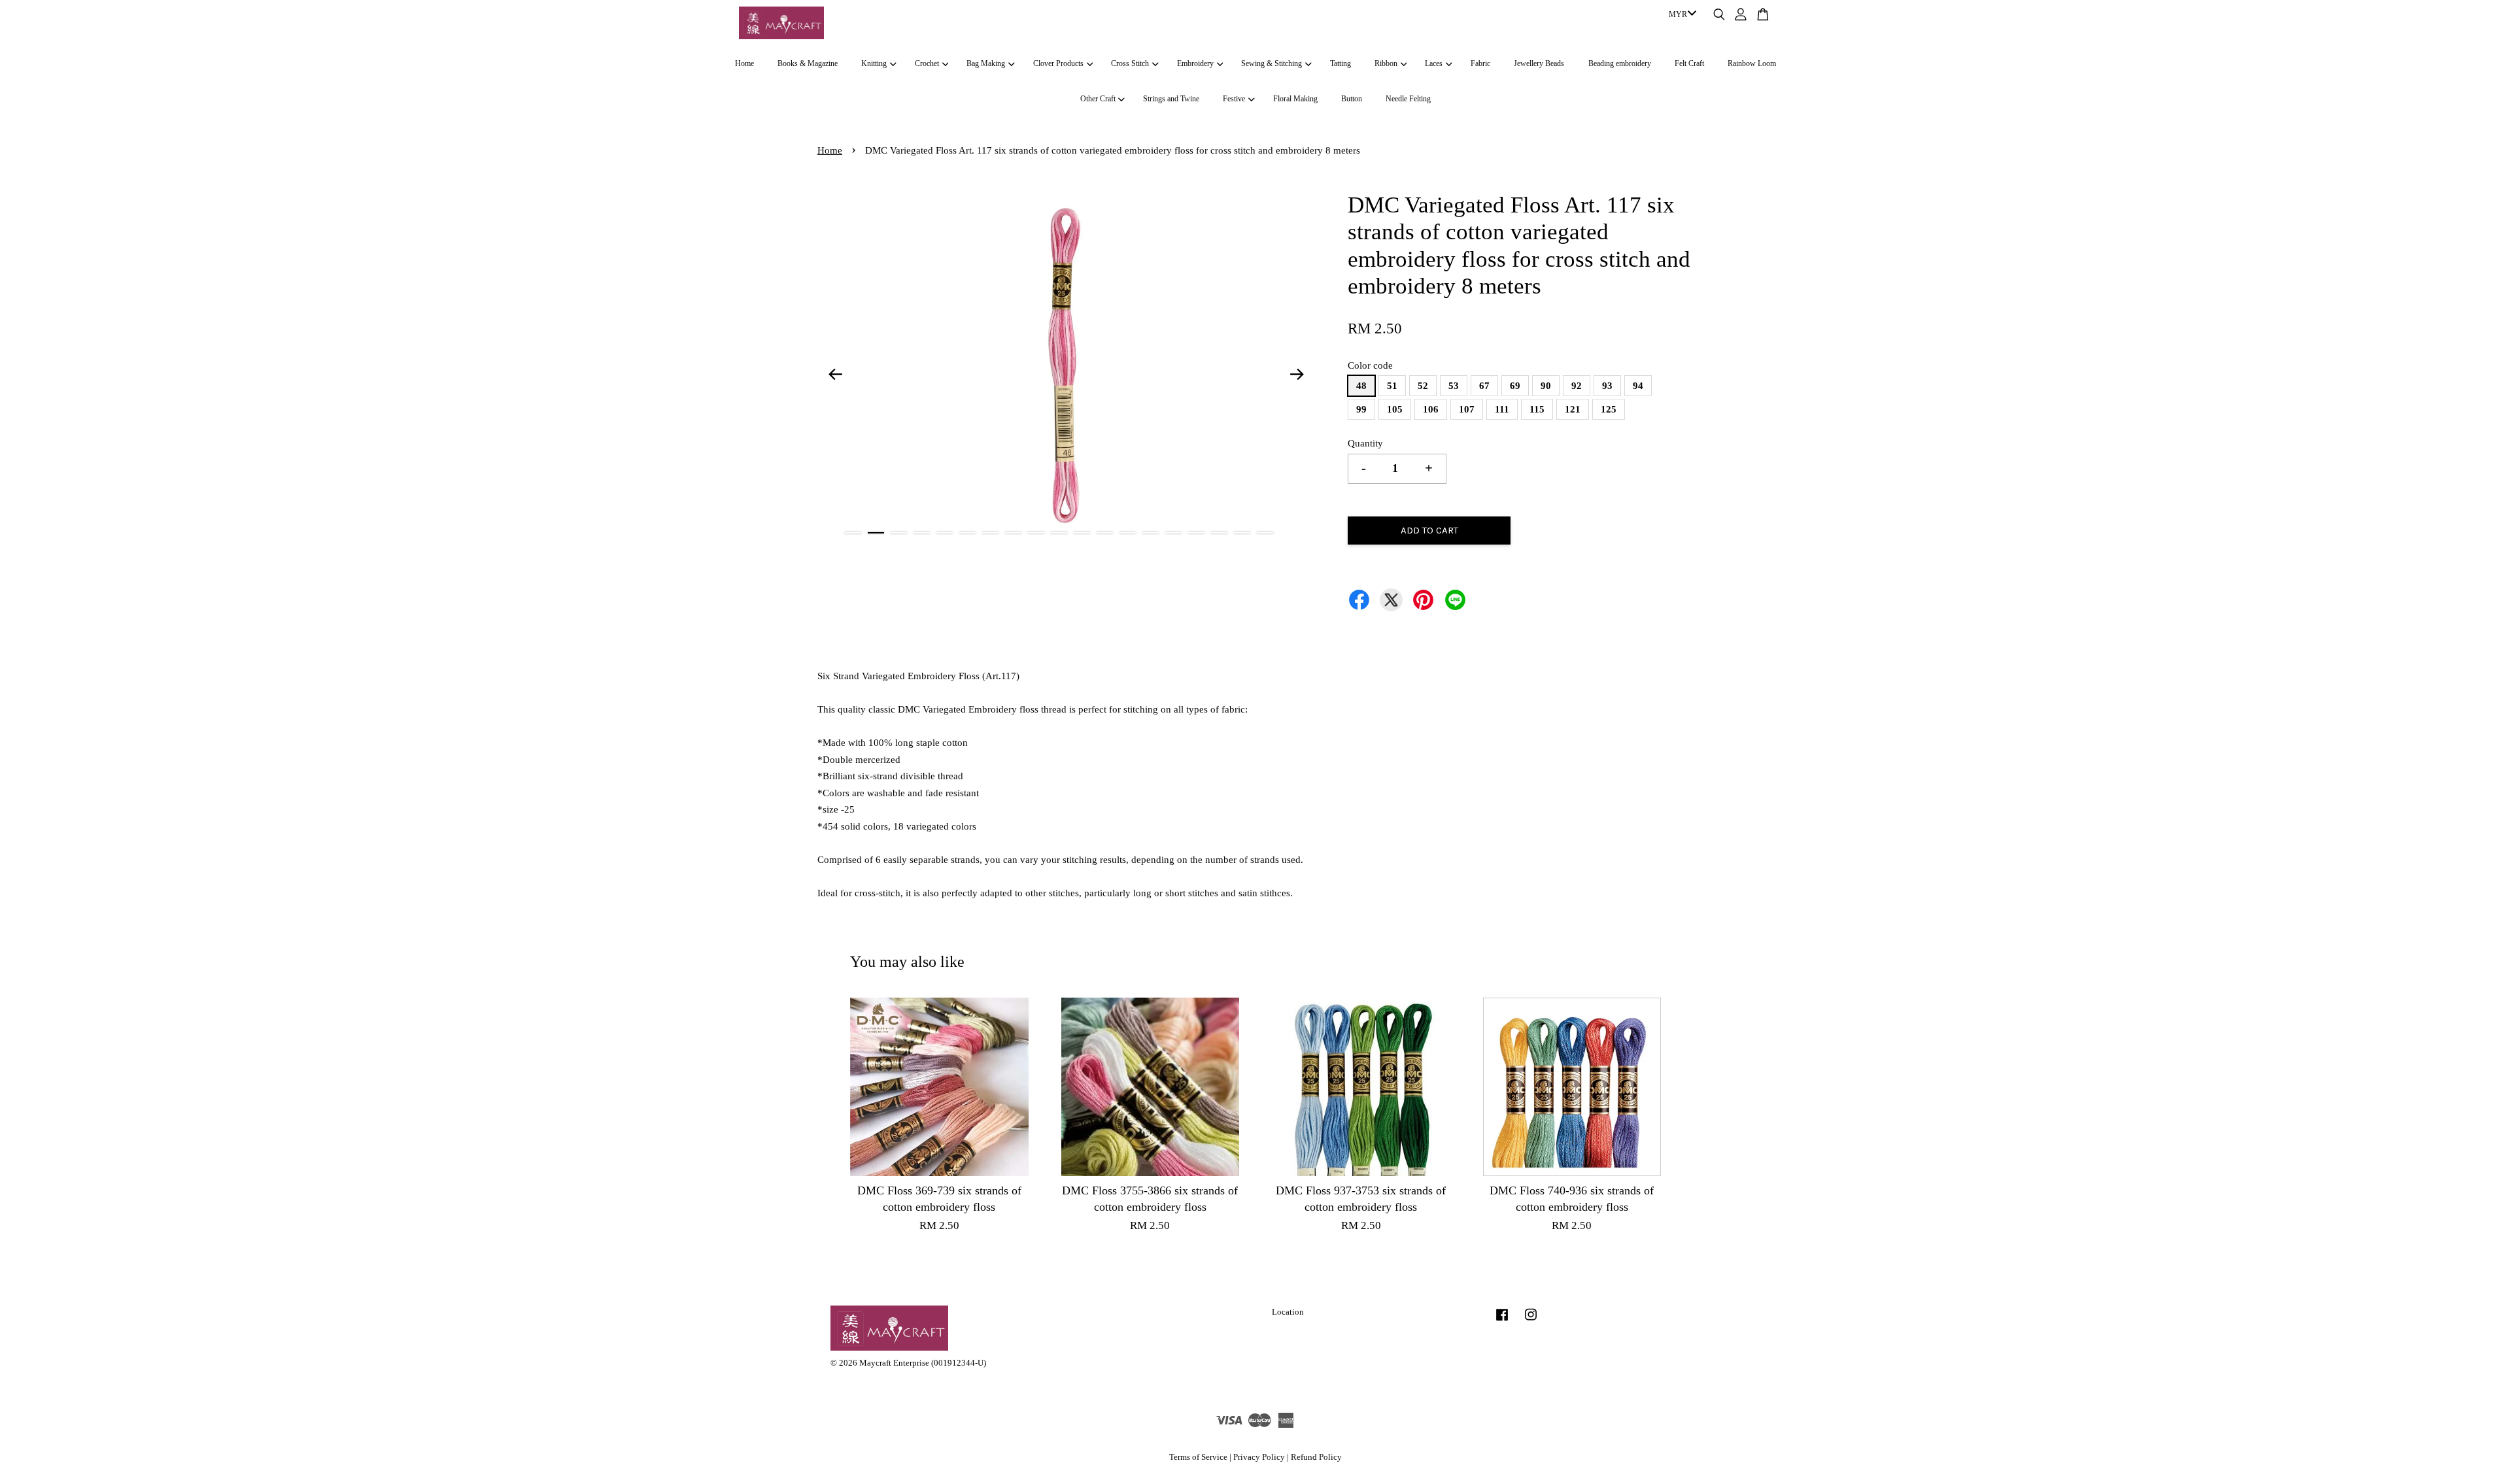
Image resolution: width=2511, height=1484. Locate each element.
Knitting (874, 63)
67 (1484, 386)
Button (1352, 99)
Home (744, 63)
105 (1395, 409)
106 (1431, 409)
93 (1607, 386)
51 (1392, 386)
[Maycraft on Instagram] (1531, 1321)
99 (1361, 409)
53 (1454, 386)
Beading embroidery (1620, 63)
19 (1265, 533)
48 (1361, 386)
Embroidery (1195, 63)
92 (1577, 386)
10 (1059, 533)
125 (1609, 409)
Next (1297, 374)
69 (1515, 386)
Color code (1370, 365)
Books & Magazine (808, 63)
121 (1573, 409)
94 (1638, 386)
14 (1151, 533)
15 (1173, 533)
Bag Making (986, 63)
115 (1537, 409)
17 (1219, 533)
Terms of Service (1198, 1457)
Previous (835, 374)
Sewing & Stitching (1272, 63)
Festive (1234, 99)
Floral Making (1295, 99)
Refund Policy (1316, 1457)
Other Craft (1098, 99)
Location (1288, 1312)
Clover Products (1058, 63)
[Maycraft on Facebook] (1502, 1321)
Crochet (927, 63)
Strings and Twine (1171, 99)
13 (1128, 533)
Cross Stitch (1130, 63)
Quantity (1365, 443)
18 (1242, 533)
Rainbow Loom (1752, 63)
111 (1502, 409)
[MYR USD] (1680, 15)
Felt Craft (1689, 63)
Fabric (1480, 63)
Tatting (1341, 63)
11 (1082, 533)
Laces (1434, 63)
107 (1467, 409)
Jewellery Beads (1539, 63)
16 (1196, 533)
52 (1423, 386)
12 (1105, 533)
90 (1546, 386)
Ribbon (1386, 63)
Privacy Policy (1259, 1457)
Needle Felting (1408, 99)
